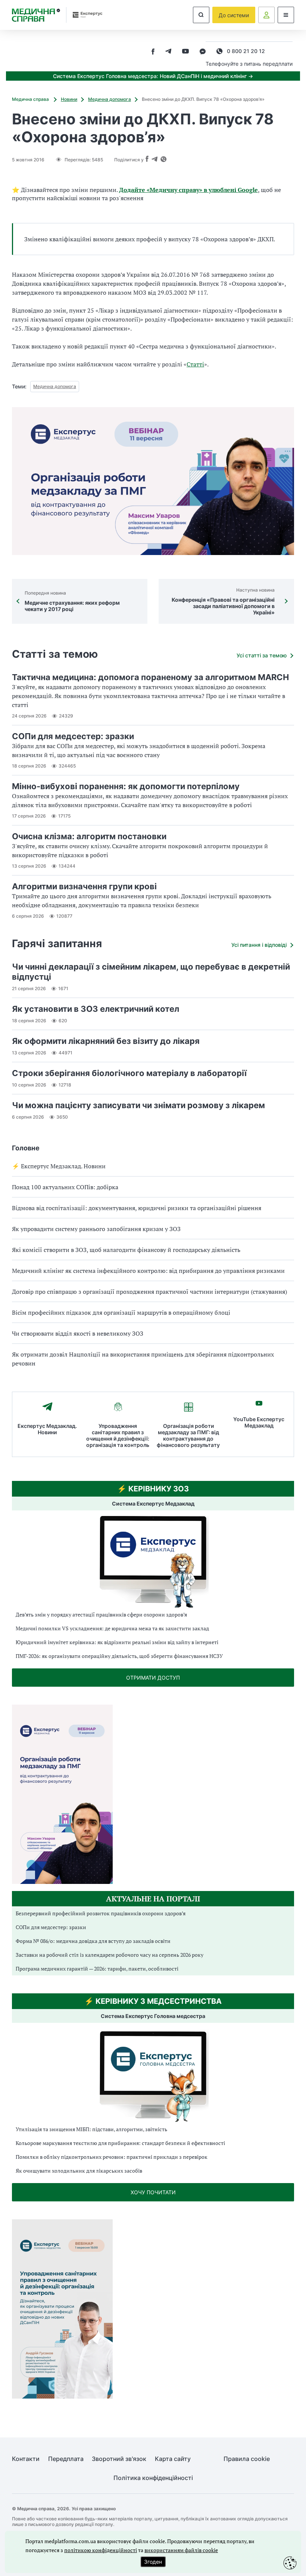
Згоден (153, 2562)
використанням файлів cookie (181, 2550)
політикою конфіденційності (101, 2550)
